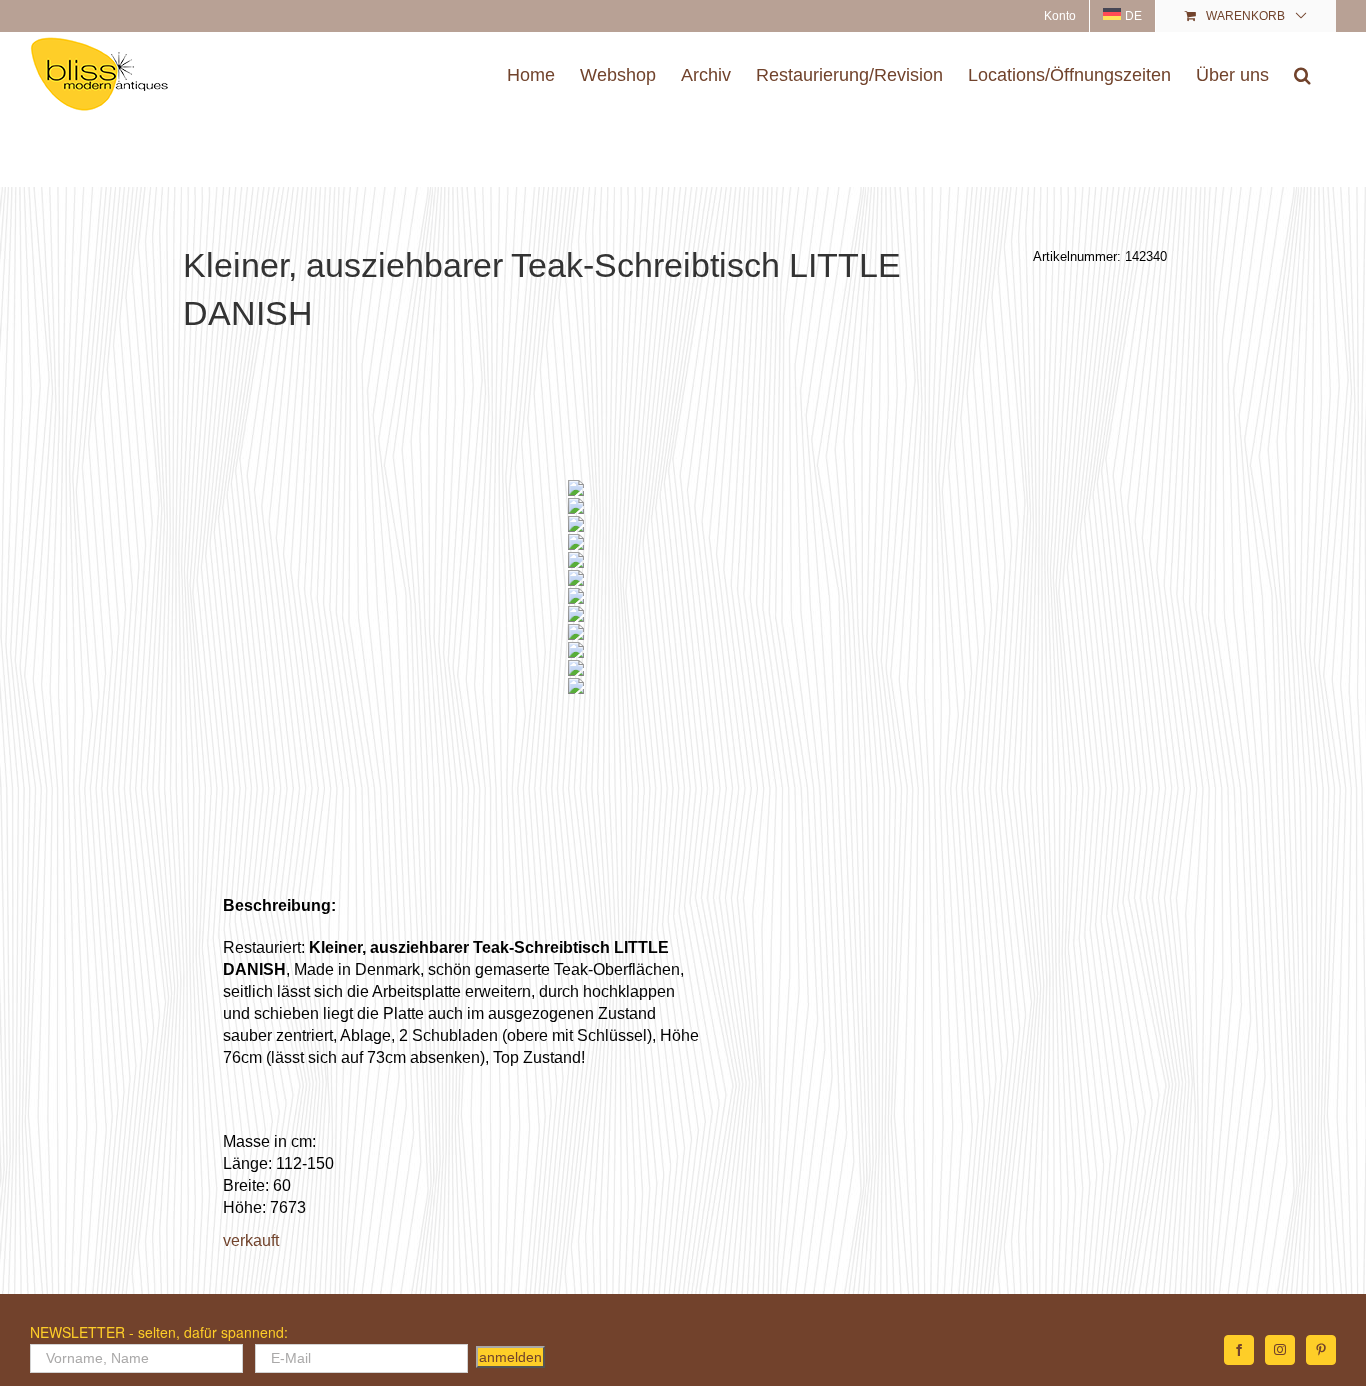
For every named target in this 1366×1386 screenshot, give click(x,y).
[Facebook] (1239, 1350)
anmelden (510, 1357)
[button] (1302, 74)
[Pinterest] (1321, 1350)
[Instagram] (1280, 1350)
